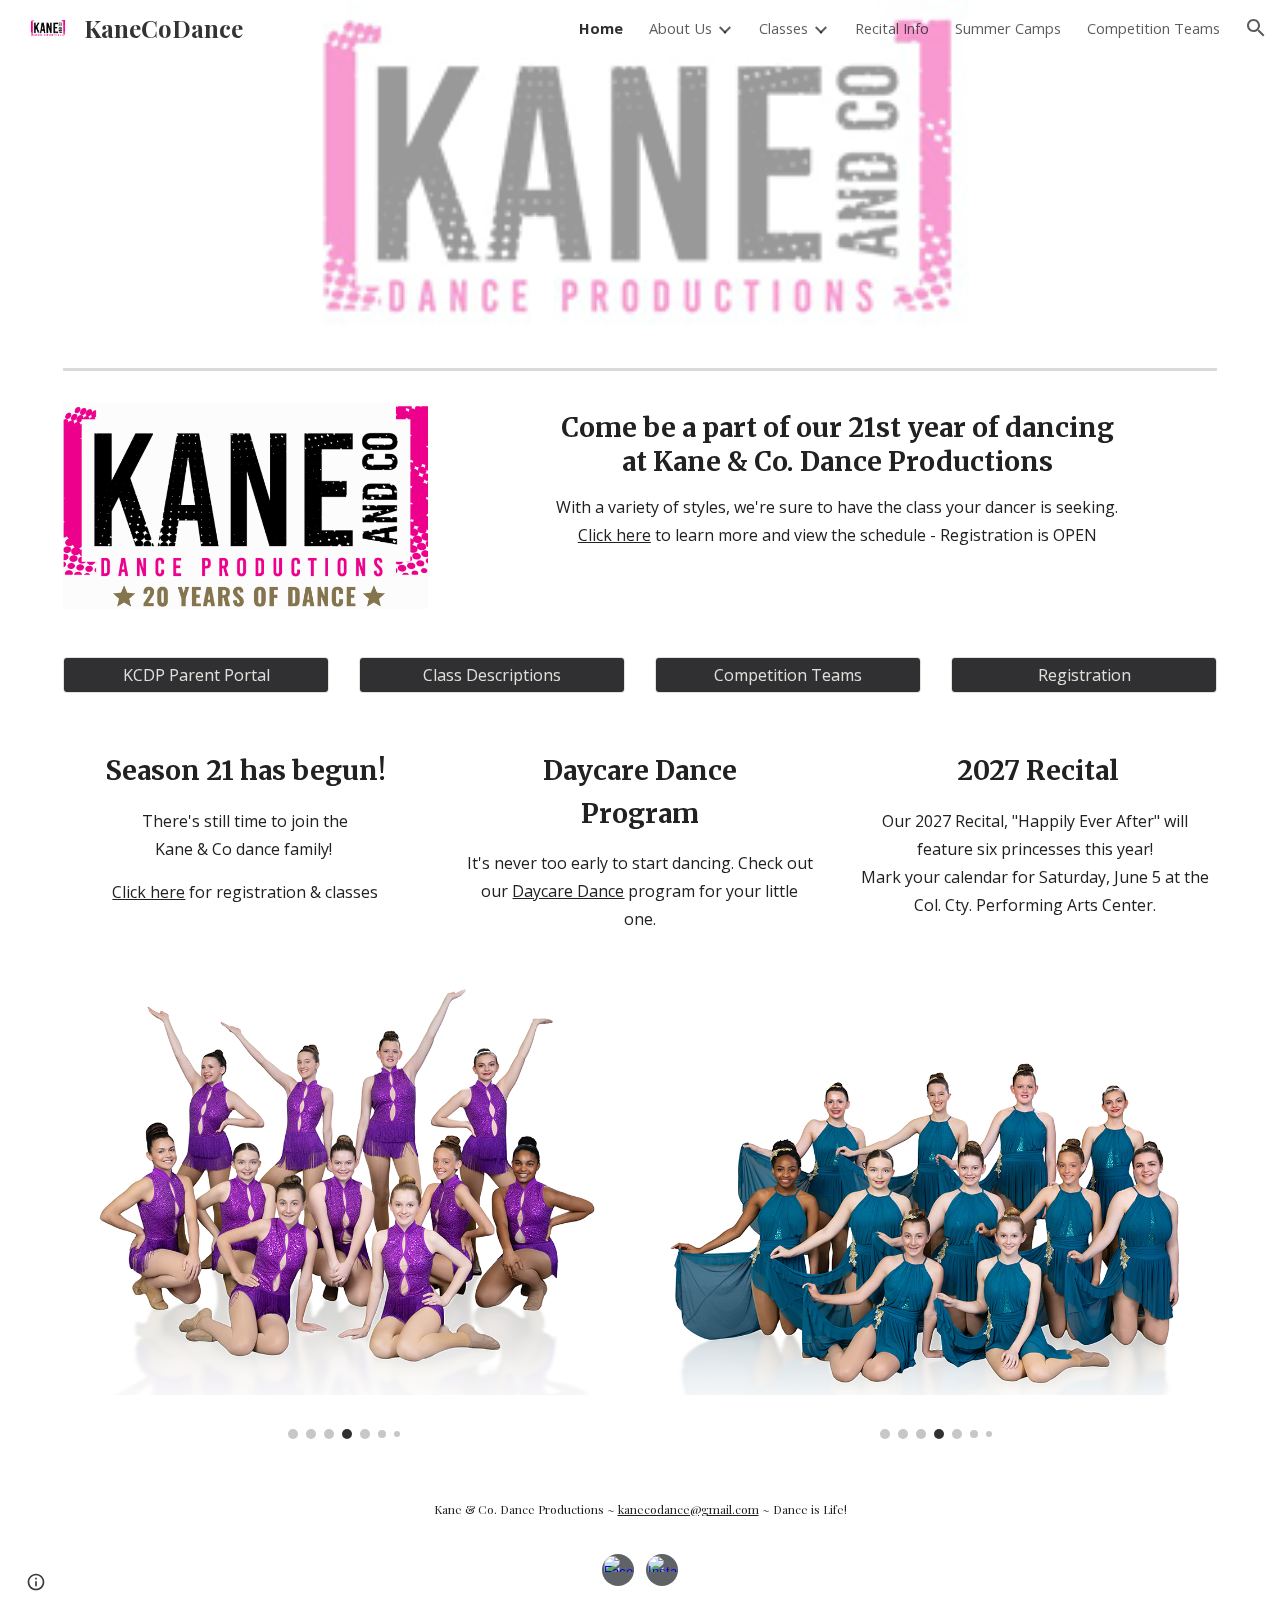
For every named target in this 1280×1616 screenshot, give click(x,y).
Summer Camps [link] (1008, 28)
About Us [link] (680, 28)
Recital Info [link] (892, 28)
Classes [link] (783, 28)
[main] (837, 479)
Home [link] (601, 28)
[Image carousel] (344, 1214)
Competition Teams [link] (1153, 28)
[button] (1256, 28)
